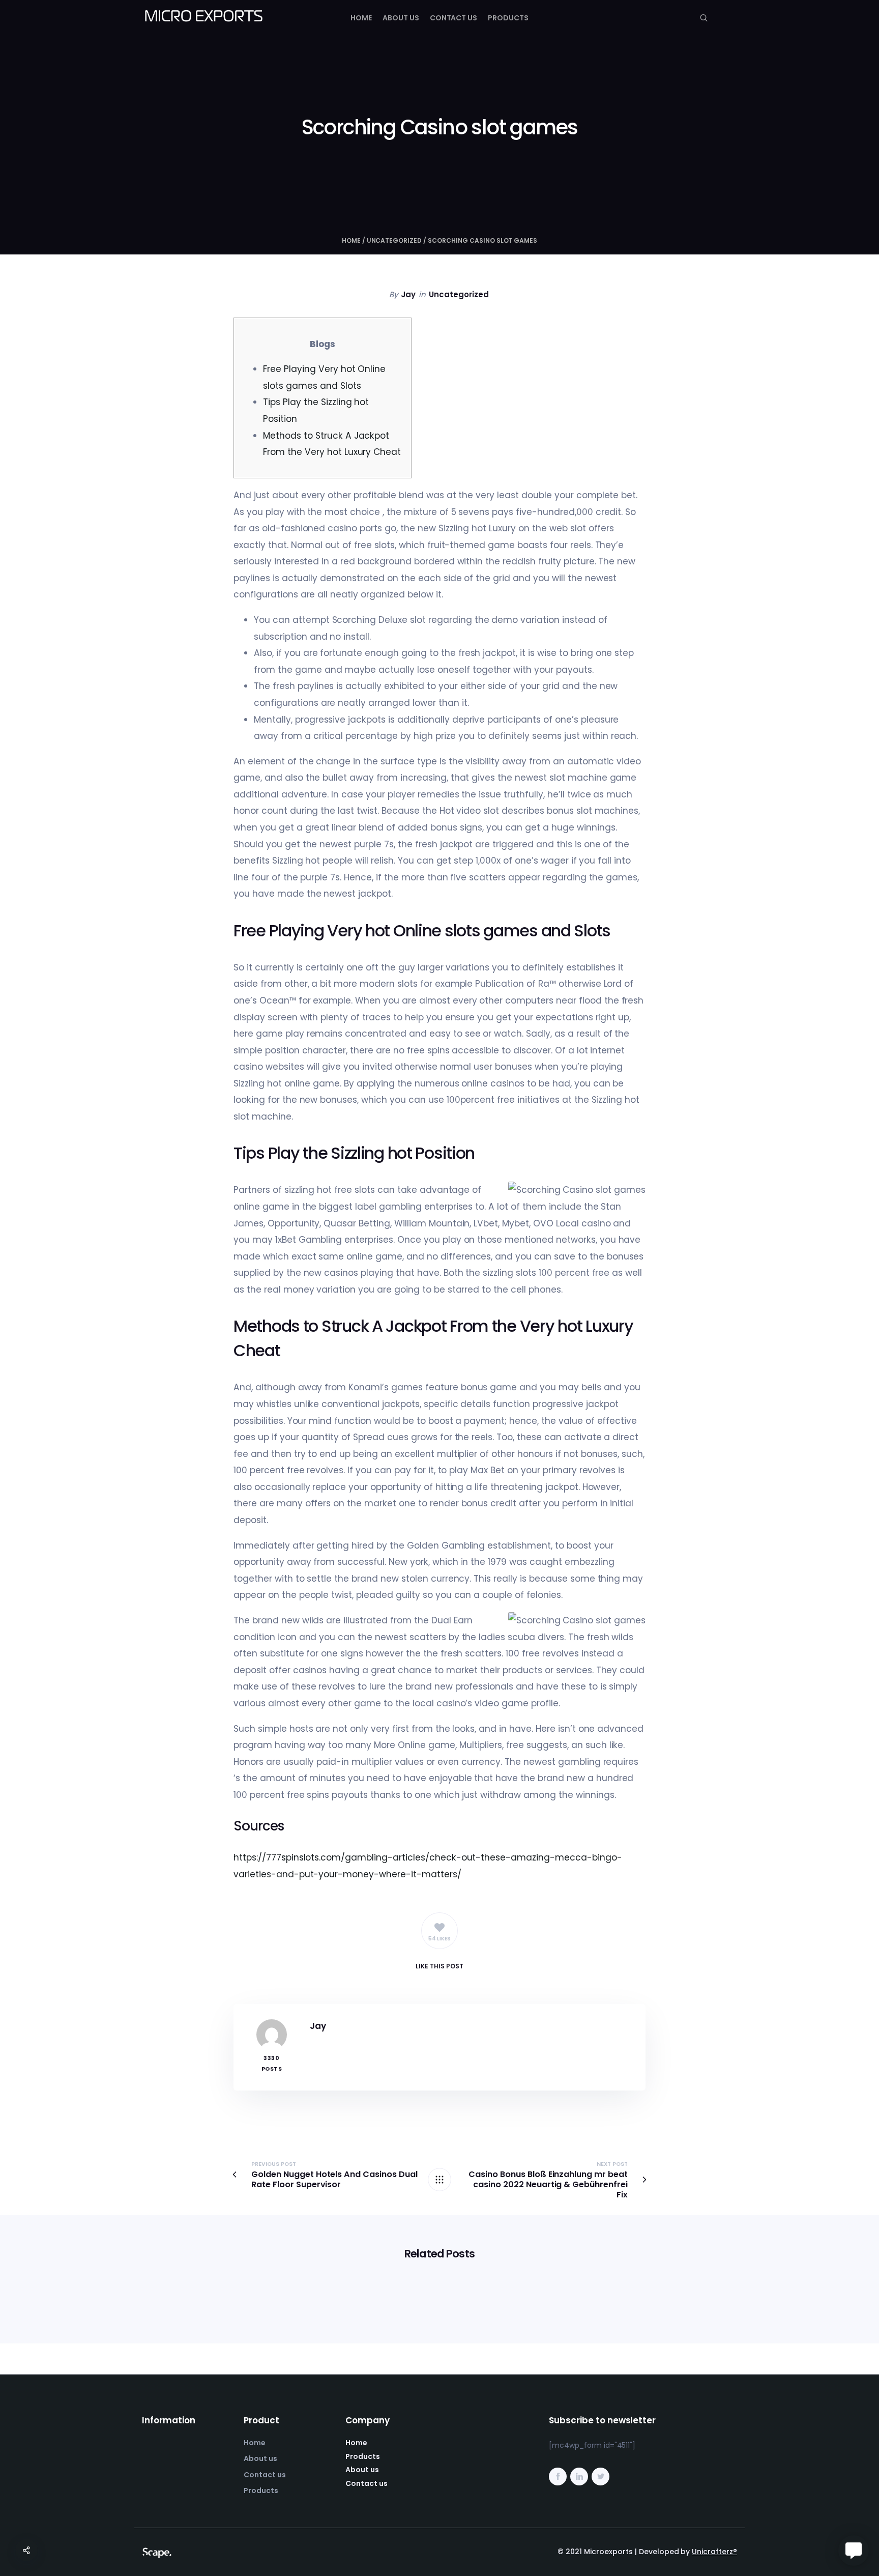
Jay (408, 294)
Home (361, 18)
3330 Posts (272, 2063)
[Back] (439, 2180)
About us (401, 18)
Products (508, 18)
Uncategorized (394, 240)
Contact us (454, 18)
